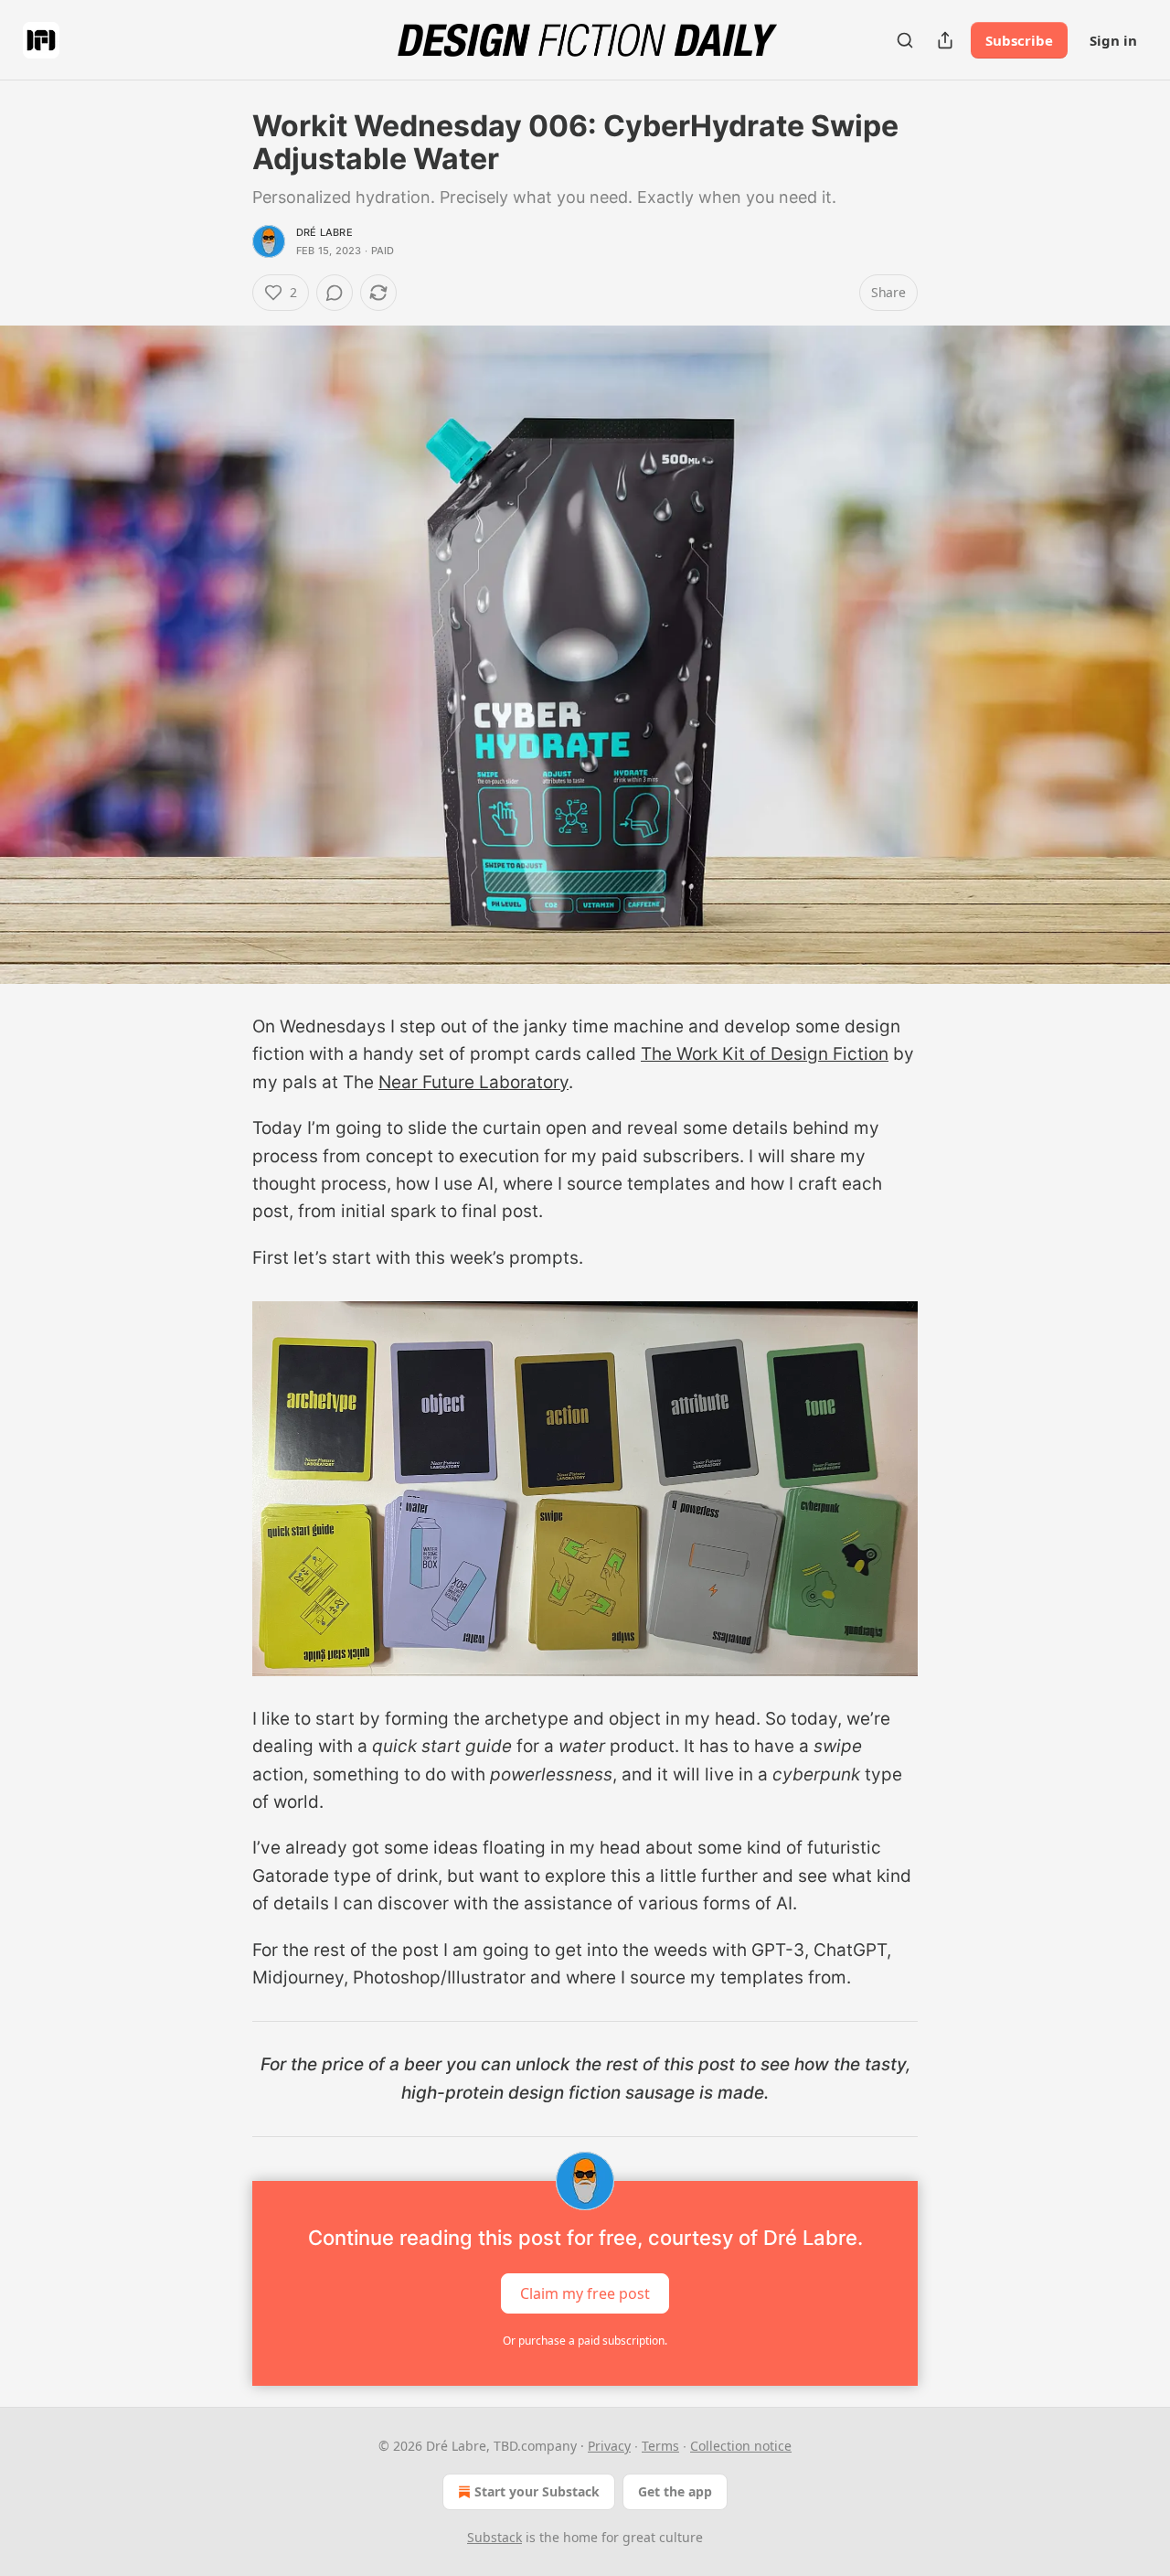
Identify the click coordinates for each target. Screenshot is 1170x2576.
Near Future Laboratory (473, 1082)
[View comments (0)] (335, 293)
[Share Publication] (945, 40)
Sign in (1113, 40)
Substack (495, 2537)
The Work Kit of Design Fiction (765, 1054)
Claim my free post (585, 2293)
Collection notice (741, 2446)
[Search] (905, 40)
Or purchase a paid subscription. (585, 2341)
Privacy (609, 2446)
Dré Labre (324, 232)
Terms (660, 2446)
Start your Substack (537, 2491)
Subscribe (1019, 40)
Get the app (675, 2491)
